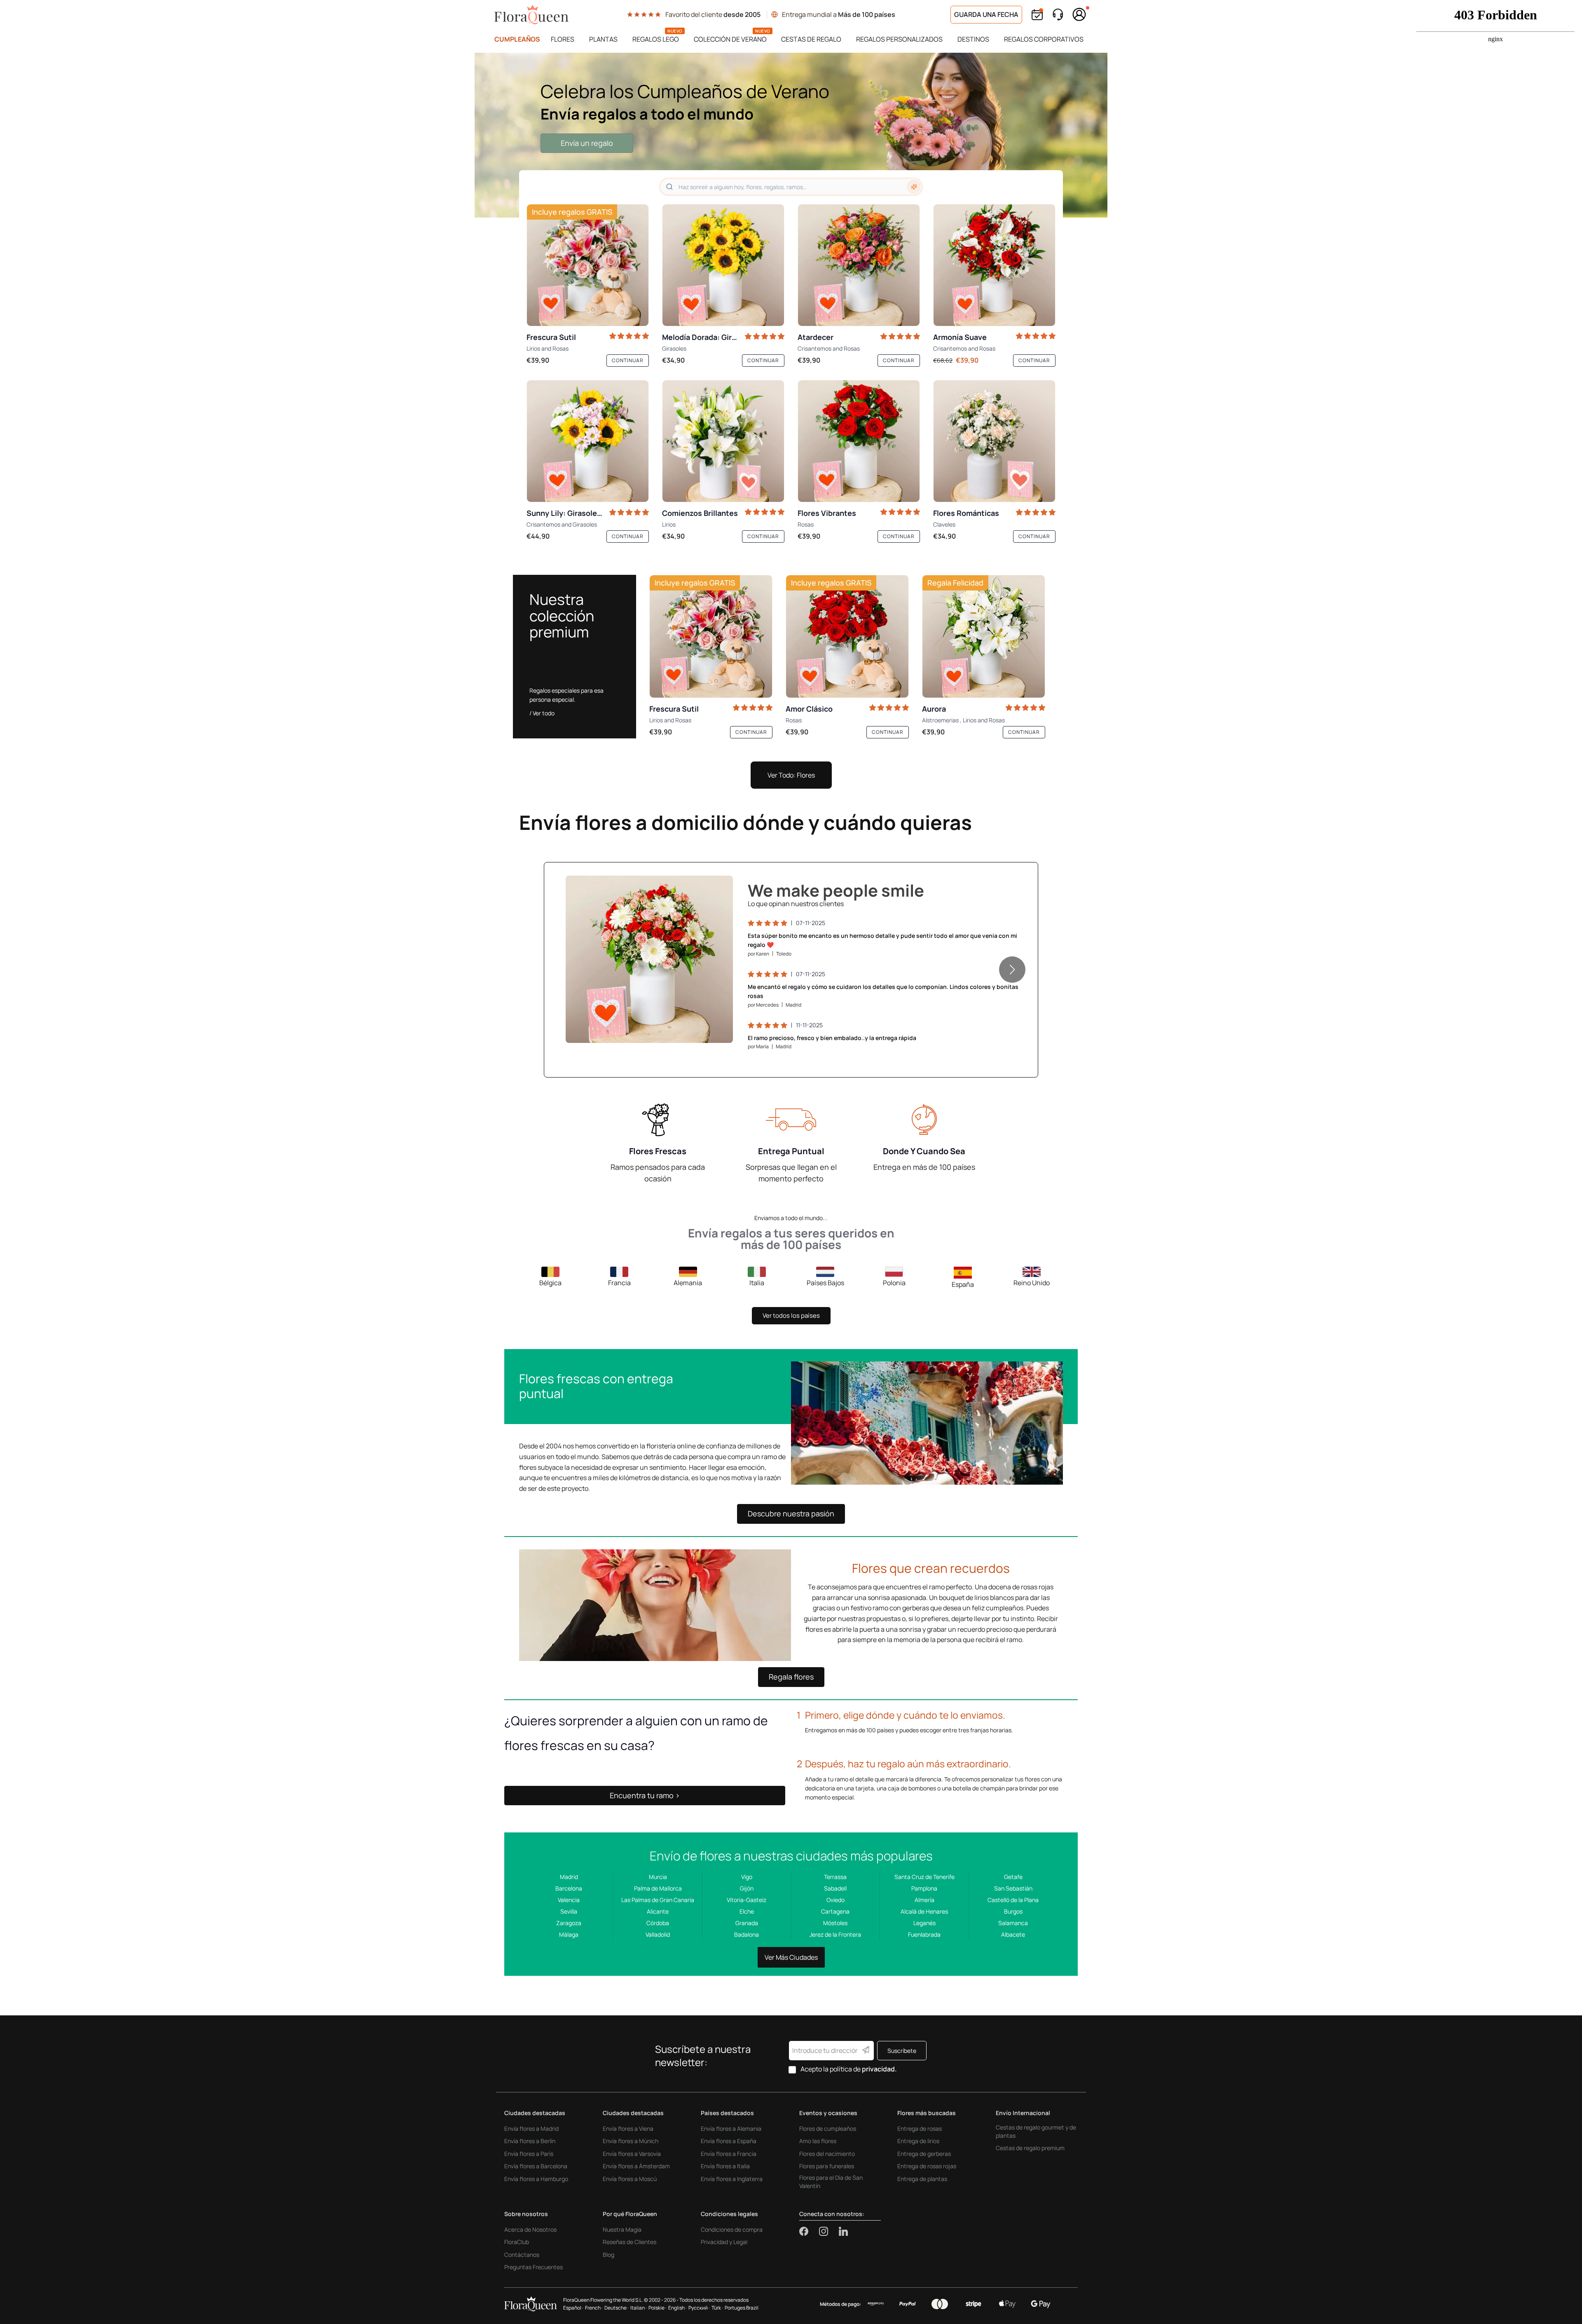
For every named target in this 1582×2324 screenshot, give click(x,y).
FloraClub (517, 2242)
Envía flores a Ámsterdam (636, 2166)
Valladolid (658, 1934)
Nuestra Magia (622, 2229)
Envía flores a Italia (725, 2166)
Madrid (569, 1877)
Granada (747, 1923)
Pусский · (699, 2308)
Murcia (658, 1877)
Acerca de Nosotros (530, 2229)
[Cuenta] (1079, 14)
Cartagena (835, 1911)
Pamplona (924, 1888)
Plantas (603, 39)
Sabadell (835, 1888)
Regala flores (791, 1677)
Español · (573, 2308)
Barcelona (569, 1888)
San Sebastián (1013, 1888)
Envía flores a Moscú (630, 2179)
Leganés (924, 1923)
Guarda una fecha (986, 14)
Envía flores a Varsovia (632, 2154)
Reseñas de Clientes (630, 2242)
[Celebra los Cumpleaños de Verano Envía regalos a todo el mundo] (791, 135)
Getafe (1013, 1877)
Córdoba (658, 1923)
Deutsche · (617, 2308)
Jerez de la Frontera (835, 1934)
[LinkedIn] (843, 2231)
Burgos (1013, 1911)
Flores (563, 39)
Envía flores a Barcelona (536, 2166)
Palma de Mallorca (658, 1888)
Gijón (747, 1888)
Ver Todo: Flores (791, 775)
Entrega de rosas (920, 2128)
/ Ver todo (542, 713)
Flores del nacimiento (827, 2154)
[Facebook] (809, 2231)
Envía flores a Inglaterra (732, 2179)
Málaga (569, 1934)
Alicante (658, 1911)
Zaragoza (569, 1923)
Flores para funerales (827, 2166)
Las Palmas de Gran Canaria (658, 1900)
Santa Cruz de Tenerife (924, 1877)
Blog (608, 2255)
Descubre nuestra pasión (791, 1513)
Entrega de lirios (918, 2141)
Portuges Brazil (742, 2308)
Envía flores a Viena (628, 2128)
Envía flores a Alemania (731, 2128)
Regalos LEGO (656, 39)
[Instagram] (829, 2231)
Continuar (628, 360)
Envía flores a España (729, 2141)
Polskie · (658, 2308)
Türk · (717, 2308)
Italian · (639, 2308)
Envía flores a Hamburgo (536, 2179)
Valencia (569, 1900)
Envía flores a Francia (729, 2154)
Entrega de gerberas (924, 2154)
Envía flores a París (529, 2154)
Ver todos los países (791, 1315)
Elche (747, 1911)
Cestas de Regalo (811, 39)
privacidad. (879, 2069)
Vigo (747, 1877)
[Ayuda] (1058, 15)
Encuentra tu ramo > (645, 1795)
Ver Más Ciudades (791, 1957)
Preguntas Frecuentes (534, 2267)
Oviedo (835, 1900)
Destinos (973, 39)
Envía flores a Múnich (631, 2141)
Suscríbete (902, 2051)
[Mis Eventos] (1037, 15)
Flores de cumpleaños (828, 2128)
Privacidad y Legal (724, 2242)
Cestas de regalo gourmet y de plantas (1036, 2131)
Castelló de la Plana (1013, 1900)
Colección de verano (730, 39)
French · (594, 2308)
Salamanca (1013, 1923)
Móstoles (835, 1923)
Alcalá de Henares (924, 1911)
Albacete (1013, 1934)
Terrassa (835, 1877)
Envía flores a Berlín (530, 2141)
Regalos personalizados (899, 39)
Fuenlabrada (924, 1934)
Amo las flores (818, 2141)
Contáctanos (522, 2255)
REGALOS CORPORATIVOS (1044, 39)
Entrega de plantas (922, 2179)
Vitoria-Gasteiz (747, 1900)
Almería (924, 1900)
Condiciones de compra (732, 2229)
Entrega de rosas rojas (927, 2166)
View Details (703, 1028)
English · (677, 2308)
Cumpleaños (517, 39)
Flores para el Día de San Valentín (831, 2182)
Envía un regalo (587, 143)
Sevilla (569, 1911)
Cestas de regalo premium (1030, 2148)
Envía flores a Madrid (531, 2128)
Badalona (747, 1934)
